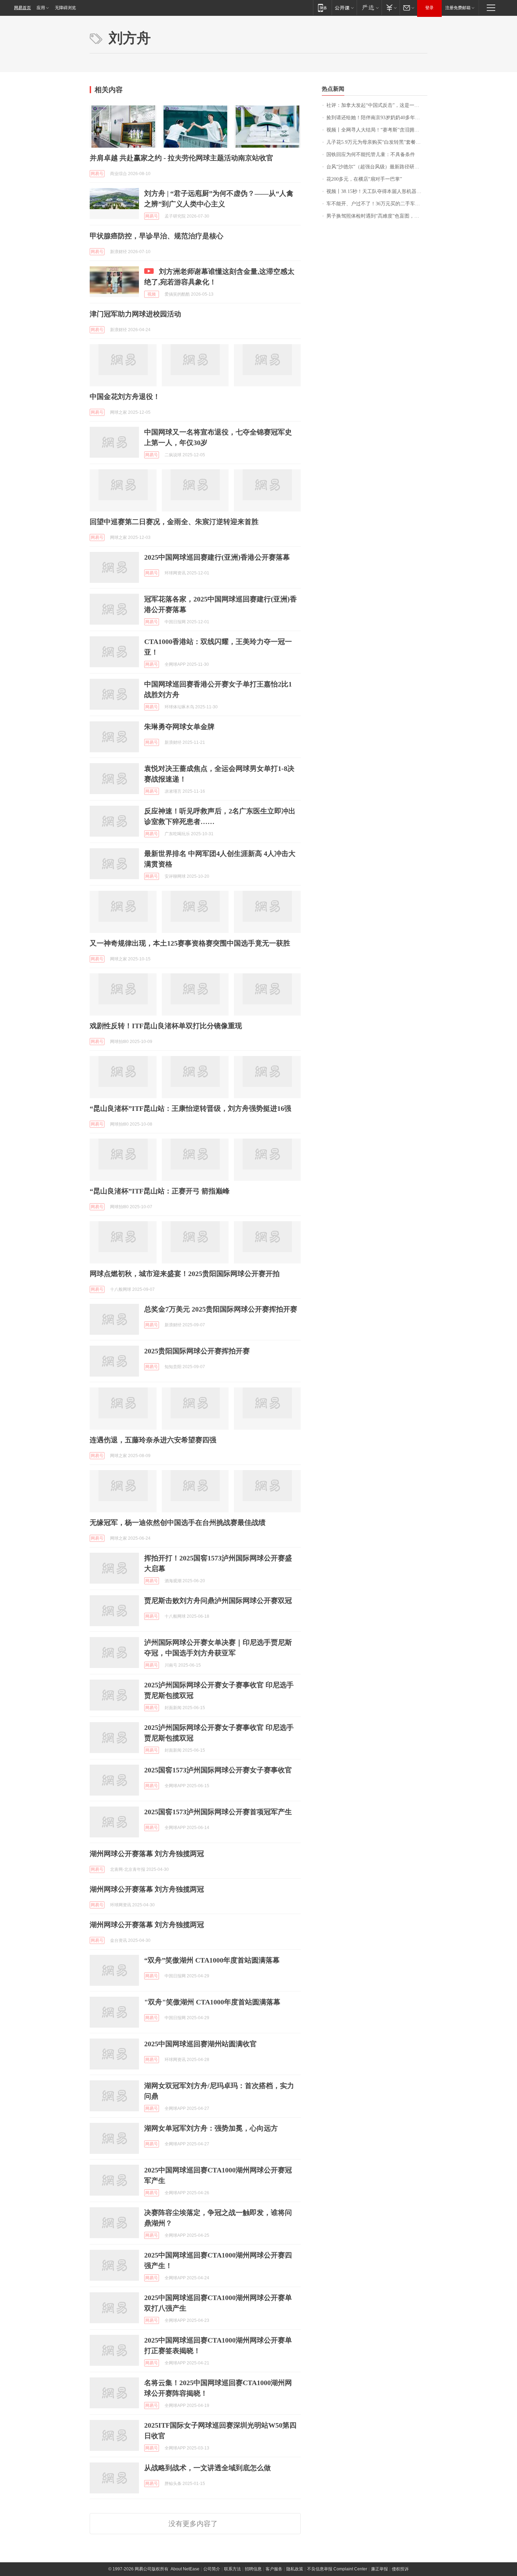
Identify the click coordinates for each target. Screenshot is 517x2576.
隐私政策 (295, 2569)
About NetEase (185, 2569)
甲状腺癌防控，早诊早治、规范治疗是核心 (157, 236)
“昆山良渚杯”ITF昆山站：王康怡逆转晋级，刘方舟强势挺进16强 (190, 1108)
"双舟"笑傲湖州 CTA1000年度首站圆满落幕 (212, 2002)
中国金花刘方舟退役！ (125, 397)
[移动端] (322, 8)
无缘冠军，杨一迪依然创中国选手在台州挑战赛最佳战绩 (178, 1522)
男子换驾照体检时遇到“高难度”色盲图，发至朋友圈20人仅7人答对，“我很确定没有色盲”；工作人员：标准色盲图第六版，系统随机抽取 (377, 216)
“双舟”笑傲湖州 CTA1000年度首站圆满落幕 (212, 1960)
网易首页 (23, 8)
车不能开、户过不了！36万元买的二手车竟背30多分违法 (377, 204)
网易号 (97, 174)
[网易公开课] (344, 8)
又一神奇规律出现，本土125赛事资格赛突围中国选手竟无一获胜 (190, 943)
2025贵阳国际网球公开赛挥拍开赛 (197, 1351)
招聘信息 (253, 2569)
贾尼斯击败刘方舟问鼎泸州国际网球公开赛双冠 (218, 1601)
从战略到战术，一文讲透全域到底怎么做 (208, 2468)
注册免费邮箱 (458, 8)
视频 (152, 294)
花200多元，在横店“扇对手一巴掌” (364, 179)
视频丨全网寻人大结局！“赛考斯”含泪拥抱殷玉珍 (377, 130)
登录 (429, 8)
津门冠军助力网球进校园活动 (135, 314)
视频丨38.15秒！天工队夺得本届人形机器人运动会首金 (377, 191)
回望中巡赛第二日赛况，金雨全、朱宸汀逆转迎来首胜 (174, 522)
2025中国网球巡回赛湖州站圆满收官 (200, 2044)
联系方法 (232, 2569)
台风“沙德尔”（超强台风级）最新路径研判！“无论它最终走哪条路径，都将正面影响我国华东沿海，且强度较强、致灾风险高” (377, 167)
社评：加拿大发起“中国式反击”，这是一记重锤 (377, 105)
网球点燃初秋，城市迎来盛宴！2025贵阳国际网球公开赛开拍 (185, 1274)
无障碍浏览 (65, 8)
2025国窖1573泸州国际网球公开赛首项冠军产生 (218, 1812)
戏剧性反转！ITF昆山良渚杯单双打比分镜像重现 (166, 1026)
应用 (41, 8)
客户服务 (274, 2569)
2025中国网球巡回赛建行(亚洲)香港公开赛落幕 (217, 557)
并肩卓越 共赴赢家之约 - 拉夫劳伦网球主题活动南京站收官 (181, 158)
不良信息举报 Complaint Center (337, 2569)
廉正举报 (379, 2569)
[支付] (391, 8)
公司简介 (212, 2569)
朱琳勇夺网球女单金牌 (179, 727)
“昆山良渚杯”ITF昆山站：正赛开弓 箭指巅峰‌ (160, 1191)
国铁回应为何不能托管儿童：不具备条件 (371, 154)
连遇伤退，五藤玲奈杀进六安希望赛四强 (153, 1440)
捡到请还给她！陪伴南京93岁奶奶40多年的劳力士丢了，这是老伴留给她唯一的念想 (377, 118)
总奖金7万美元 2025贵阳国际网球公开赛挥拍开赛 (221, 1309)
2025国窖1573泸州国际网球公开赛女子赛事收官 (218, 1770)
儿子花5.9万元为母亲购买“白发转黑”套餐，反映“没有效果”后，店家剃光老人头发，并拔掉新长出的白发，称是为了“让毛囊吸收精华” (377, 142)
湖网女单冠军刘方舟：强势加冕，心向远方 (211, 2128)
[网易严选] (369, 8)
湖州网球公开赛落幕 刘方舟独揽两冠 (147, 1854)
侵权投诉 (400, 2569)
